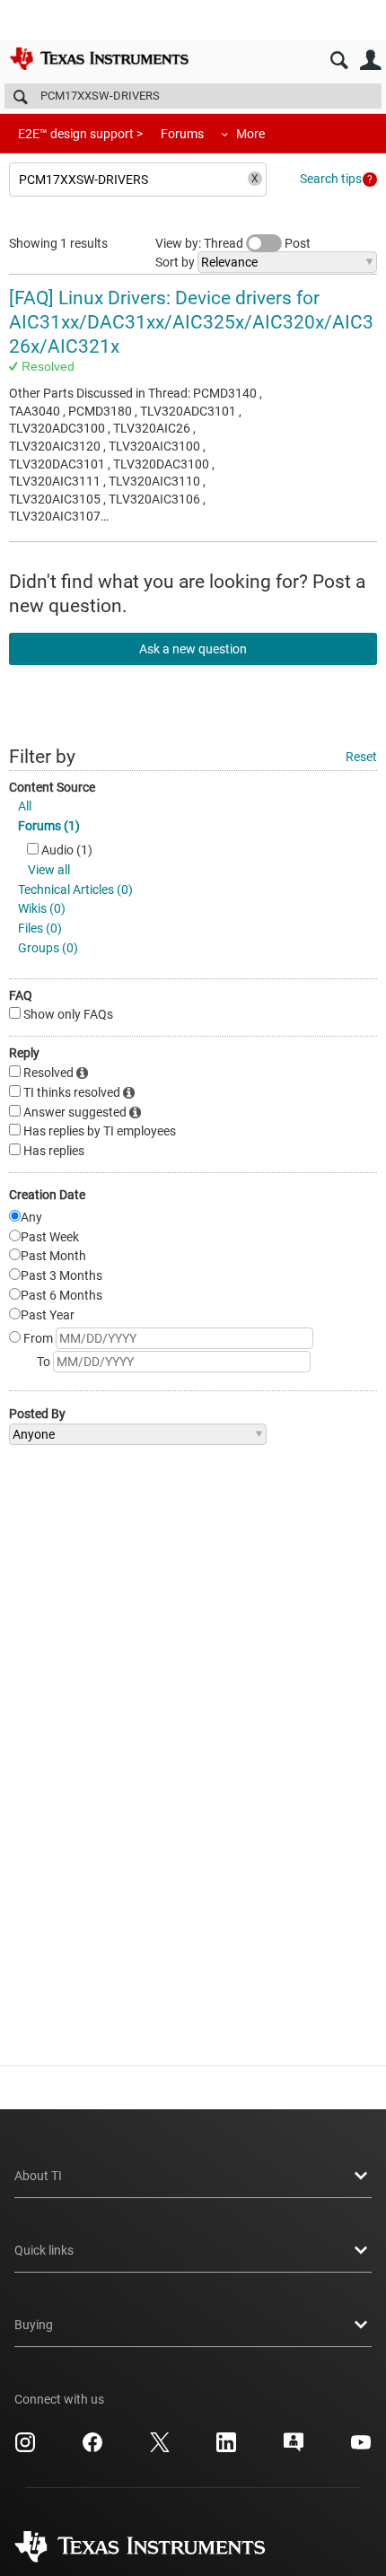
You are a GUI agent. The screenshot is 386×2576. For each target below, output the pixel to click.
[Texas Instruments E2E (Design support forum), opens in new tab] (294, 2449)
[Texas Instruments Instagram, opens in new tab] (25, 2449)
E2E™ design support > (80, 134)
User (370, 61)
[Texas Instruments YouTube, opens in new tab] (361, 2449)
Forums (182, 134)
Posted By (37, 1414)
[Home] (99, 58)
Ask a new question (193, 649)
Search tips (331, 179)
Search (339, 61)
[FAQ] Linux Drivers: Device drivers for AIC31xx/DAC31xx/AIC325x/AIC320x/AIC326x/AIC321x (191, 323)
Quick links (44, 2250)
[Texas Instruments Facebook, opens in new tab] (92, 2449)
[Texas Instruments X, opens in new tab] (160, 2449)
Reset (361, 757)
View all (49, 870)
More (250, 134)
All (25, 806)
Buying (34, 2325)
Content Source (52, 787)
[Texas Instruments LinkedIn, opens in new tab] (226, 2449)
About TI (38, 2176)
